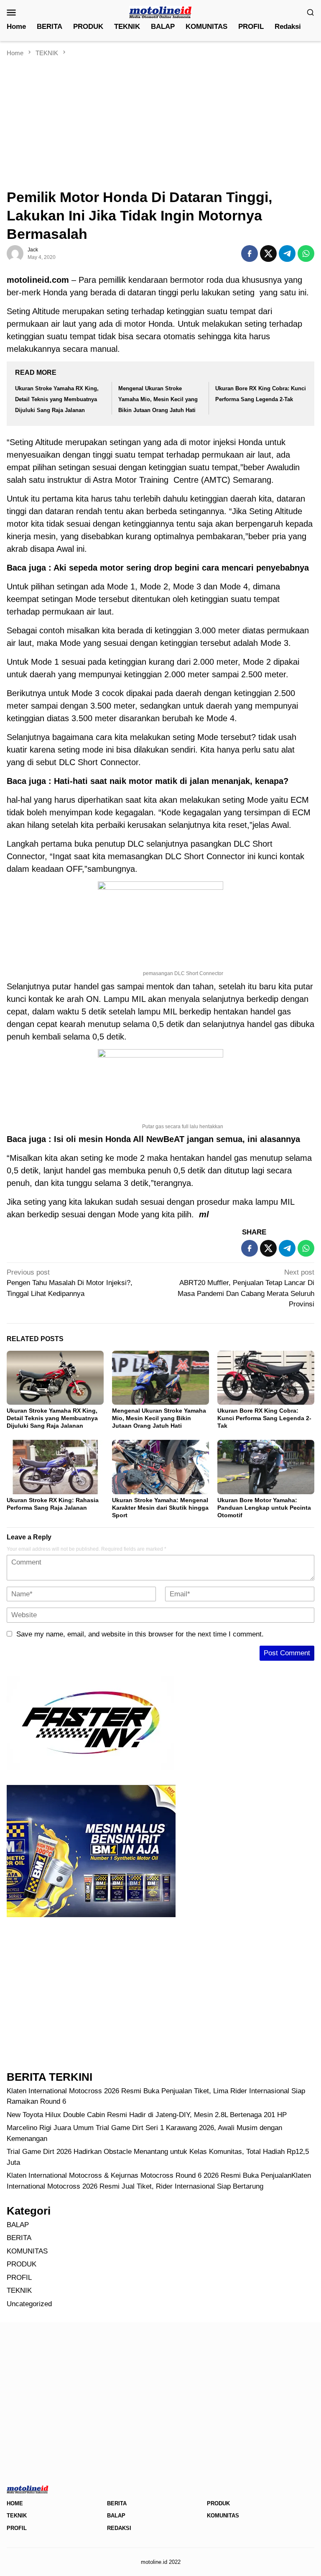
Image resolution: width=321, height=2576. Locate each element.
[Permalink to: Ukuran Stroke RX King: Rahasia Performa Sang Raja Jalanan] (55, 1467)
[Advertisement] (160, 120)
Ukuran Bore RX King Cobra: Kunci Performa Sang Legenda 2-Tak (264, 1418)
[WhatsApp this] (306, 254)
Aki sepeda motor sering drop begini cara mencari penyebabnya (181, 568)
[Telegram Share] (287, 254)
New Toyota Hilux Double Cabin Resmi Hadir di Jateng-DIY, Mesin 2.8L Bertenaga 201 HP (147, 2115)
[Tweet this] (268, 254)
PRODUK (22, 2264)
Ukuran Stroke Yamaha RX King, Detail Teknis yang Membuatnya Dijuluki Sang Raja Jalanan (57, 399)
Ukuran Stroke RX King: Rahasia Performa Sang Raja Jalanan (53, 1504)
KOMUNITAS (27, 2251)
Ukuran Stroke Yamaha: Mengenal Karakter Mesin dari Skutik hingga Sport (160, 1508)
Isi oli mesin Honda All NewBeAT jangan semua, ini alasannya (176, 1139)
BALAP (18, 2225)
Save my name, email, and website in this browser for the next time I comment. (140, 1634)
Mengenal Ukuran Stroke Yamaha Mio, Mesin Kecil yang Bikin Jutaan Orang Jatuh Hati (158, 399)
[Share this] (250, 254)
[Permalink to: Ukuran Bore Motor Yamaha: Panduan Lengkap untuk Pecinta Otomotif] (266, 1467)
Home (15, 2503)
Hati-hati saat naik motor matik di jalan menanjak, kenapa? (171, 781)
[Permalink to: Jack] (15, 253)
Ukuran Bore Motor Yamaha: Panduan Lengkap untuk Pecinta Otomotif (264, 1508)
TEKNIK (19, 2290)
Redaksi (119, 2528)
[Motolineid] (160, 12)
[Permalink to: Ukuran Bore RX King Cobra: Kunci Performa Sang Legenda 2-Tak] (266, 1378)
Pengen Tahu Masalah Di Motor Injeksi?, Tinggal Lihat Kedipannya (70, 1283)
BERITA (19, 2238)
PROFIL (19, 2278)
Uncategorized (29, 2304)
